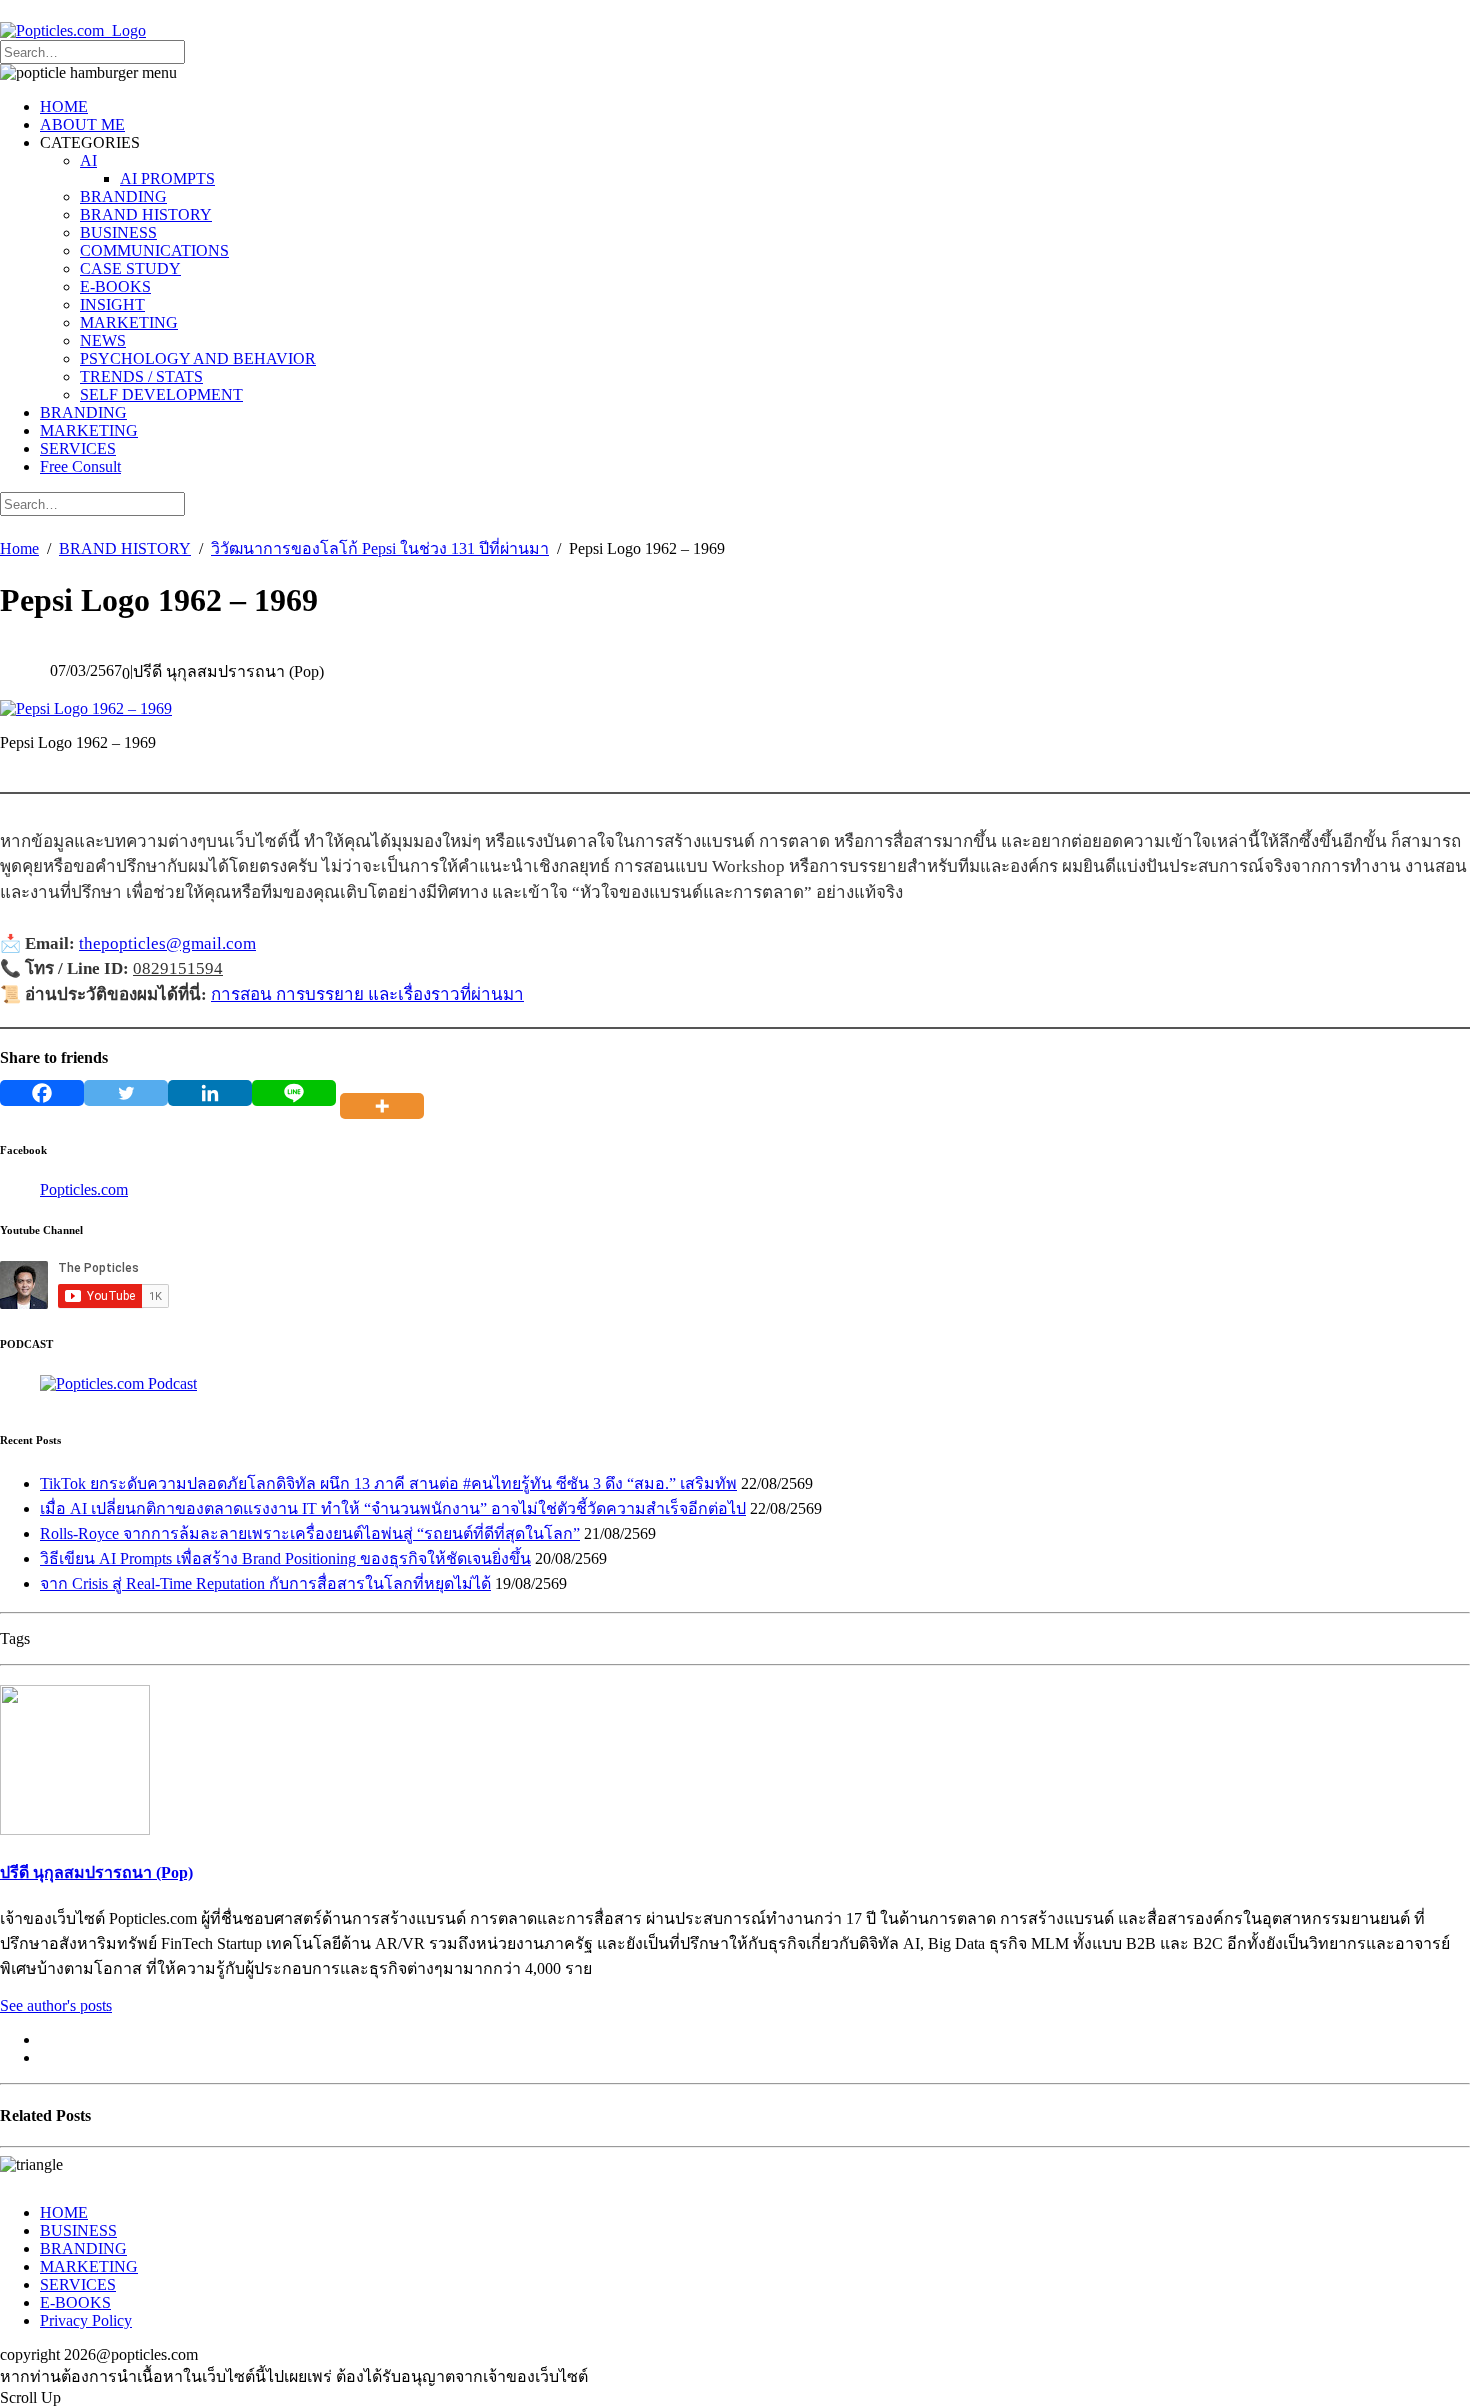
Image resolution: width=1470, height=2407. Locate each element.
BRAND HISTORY (146, 214)
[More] (386, 1093)
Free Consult (80, 466)
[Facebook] (42, 1093)
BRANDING (123, 196)
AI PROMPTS (167, 178)
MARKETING (129, 322)
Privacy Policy (86, 2320)
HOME (64, 106)
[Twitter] (126, 1093)
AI (88, 160)
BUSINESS (118, 232)
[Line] (294, 1093)
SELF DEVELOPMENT (161, 394)
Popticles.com (84, 1189)
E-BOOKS (115, 286)
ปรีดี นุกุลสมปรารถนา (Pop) (96, 1872)
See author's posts (56, 2005)
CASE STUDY (130, 268)
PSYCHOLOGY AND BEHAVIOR (198, 358)
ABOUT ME (82, 124)
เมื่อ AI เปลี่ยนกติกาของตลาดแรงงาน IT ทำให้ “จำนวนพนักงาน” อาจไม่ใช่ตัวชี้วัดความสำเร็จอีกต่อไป (393, 1508)
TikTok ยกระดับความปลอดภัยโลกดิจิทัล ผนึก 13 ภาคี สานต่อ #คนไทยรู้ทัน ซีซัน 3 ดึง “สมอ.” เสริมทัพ (388, 1483)
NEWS (103, 340)
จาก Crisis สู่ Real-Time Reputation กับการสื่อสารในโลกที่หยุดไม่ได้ (265, 1583)
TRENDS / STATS (141, 376)
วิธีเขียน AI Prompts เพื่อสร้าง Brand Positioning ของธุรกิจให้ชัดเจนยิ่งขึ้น (285, 1558)
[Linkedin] (210, 1093)
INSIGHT (112, 304)
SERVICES (78, 448)
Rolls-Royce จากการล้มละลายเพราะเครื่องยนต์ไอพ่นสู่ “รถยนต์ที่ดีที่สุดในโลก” (310, 1533)
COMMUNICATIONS (154, 250)
